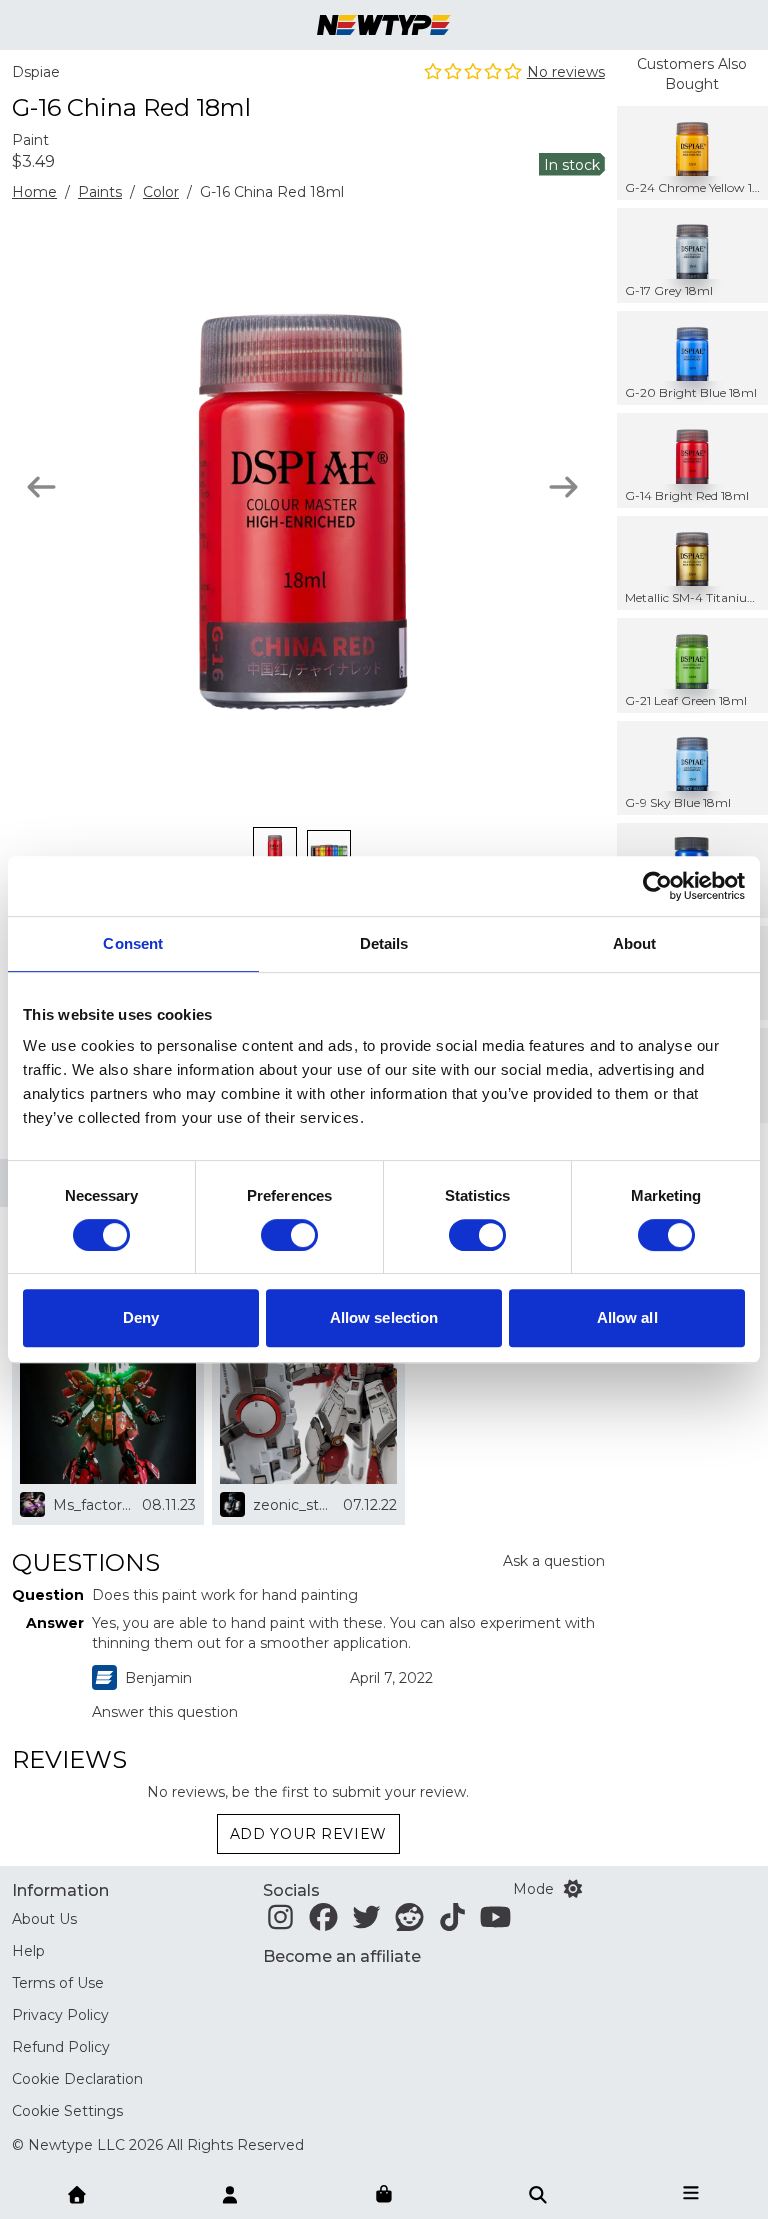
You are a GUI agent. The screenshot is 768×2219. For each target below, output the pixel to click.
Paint (30, 140)
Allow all (627, 1317)
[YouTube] (495, 1923)
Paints (100, 192)
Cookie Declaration (77, 2079)
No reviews (566, 72)
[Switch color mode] (573, 1889)
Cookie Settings (67, 2111)
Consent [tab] (133, 943)
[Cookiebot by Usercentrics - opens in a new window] (657, 886)
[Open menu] (691, 2193)
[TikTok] (452, 1923)
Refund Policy (61, 2047)
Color (161, 192)
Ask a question (554, 1561)
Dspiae (36, 72)
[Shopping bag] (384, 2195)
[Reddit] (409, 1923)
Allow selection (384, 1317)
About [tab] (635, 943)
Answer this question (165, 1712)
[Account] (230, 2193)
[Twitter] (366, 1923)
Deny (141, 1317)
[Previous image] (41, 487)
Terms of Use (58, 1983)
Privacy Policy (60, 2015)
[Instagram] (280, 1923)
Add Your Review (309, 1834)
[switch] (289, 1235)
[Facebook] (323, 1923)
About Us (44, 1919)
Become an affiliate (342, 1956)
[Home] (77, 2193)
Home (34, 192)
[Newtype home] (384, 25)
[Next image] (563, 487)
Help (28, 1951)
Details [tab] (384, 943)
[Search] (538, 2193)
